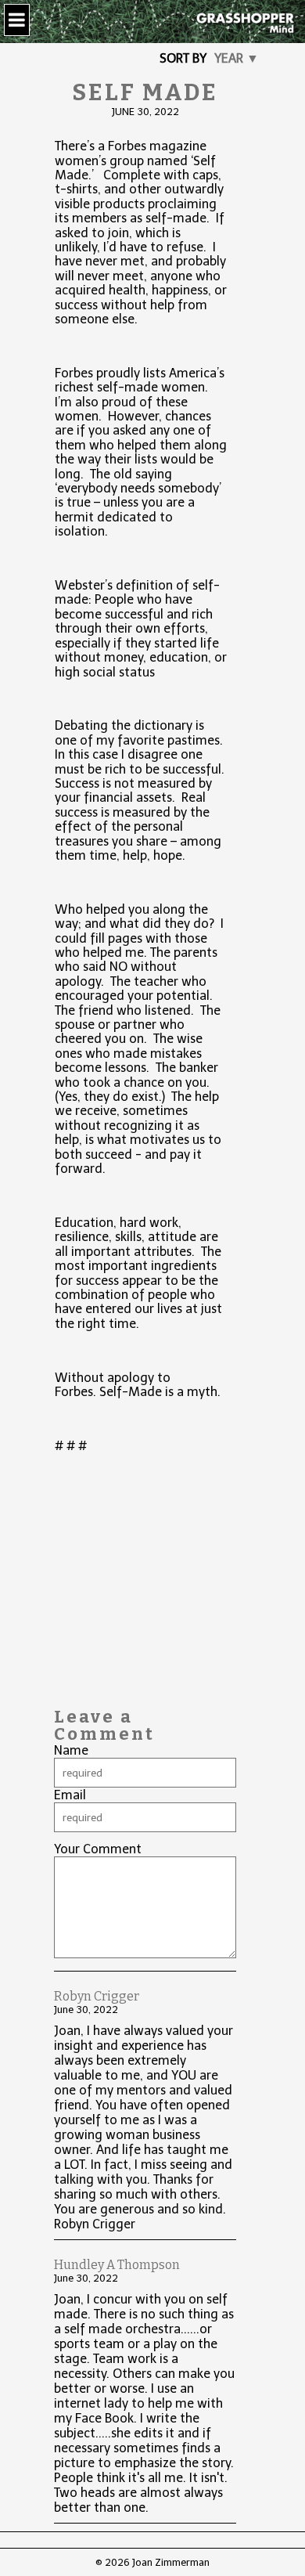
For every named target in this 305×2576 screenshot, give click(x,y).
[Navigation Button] (17, 20)
